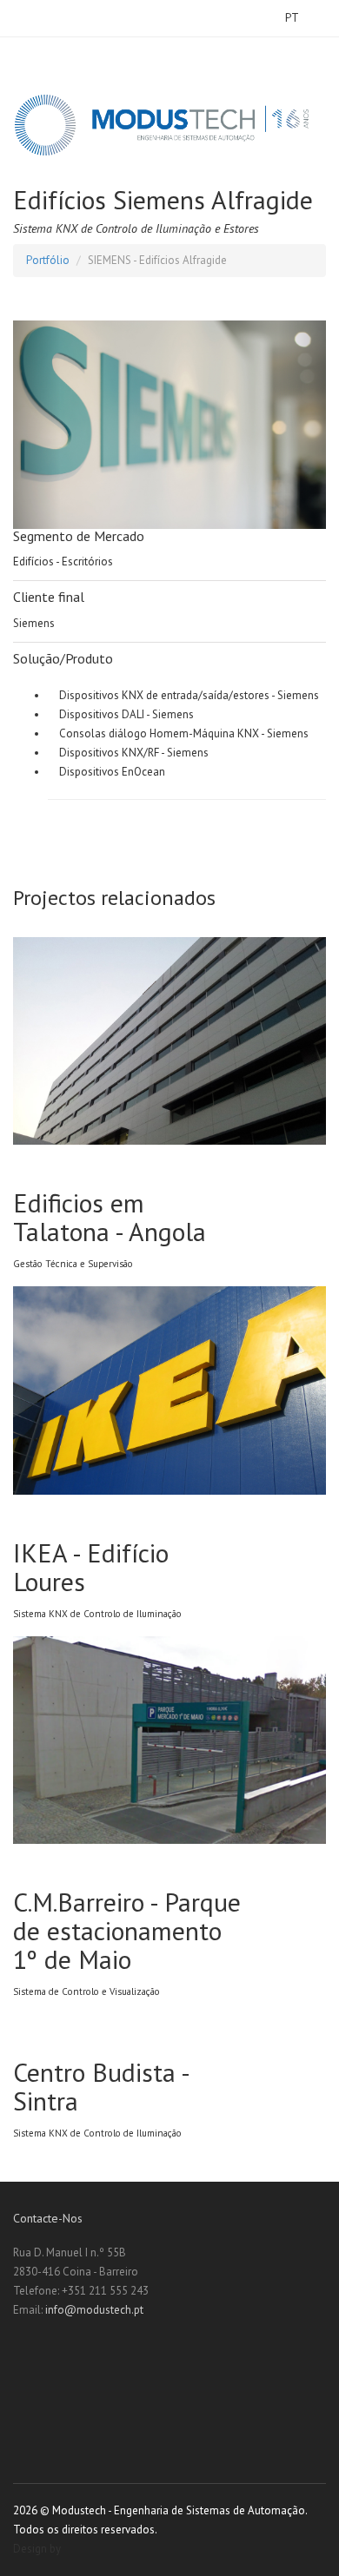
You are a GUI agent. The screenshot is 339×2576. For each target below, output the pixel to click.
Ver (183, 936)
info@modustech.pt (94, 2310)
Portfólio (48, 260)
